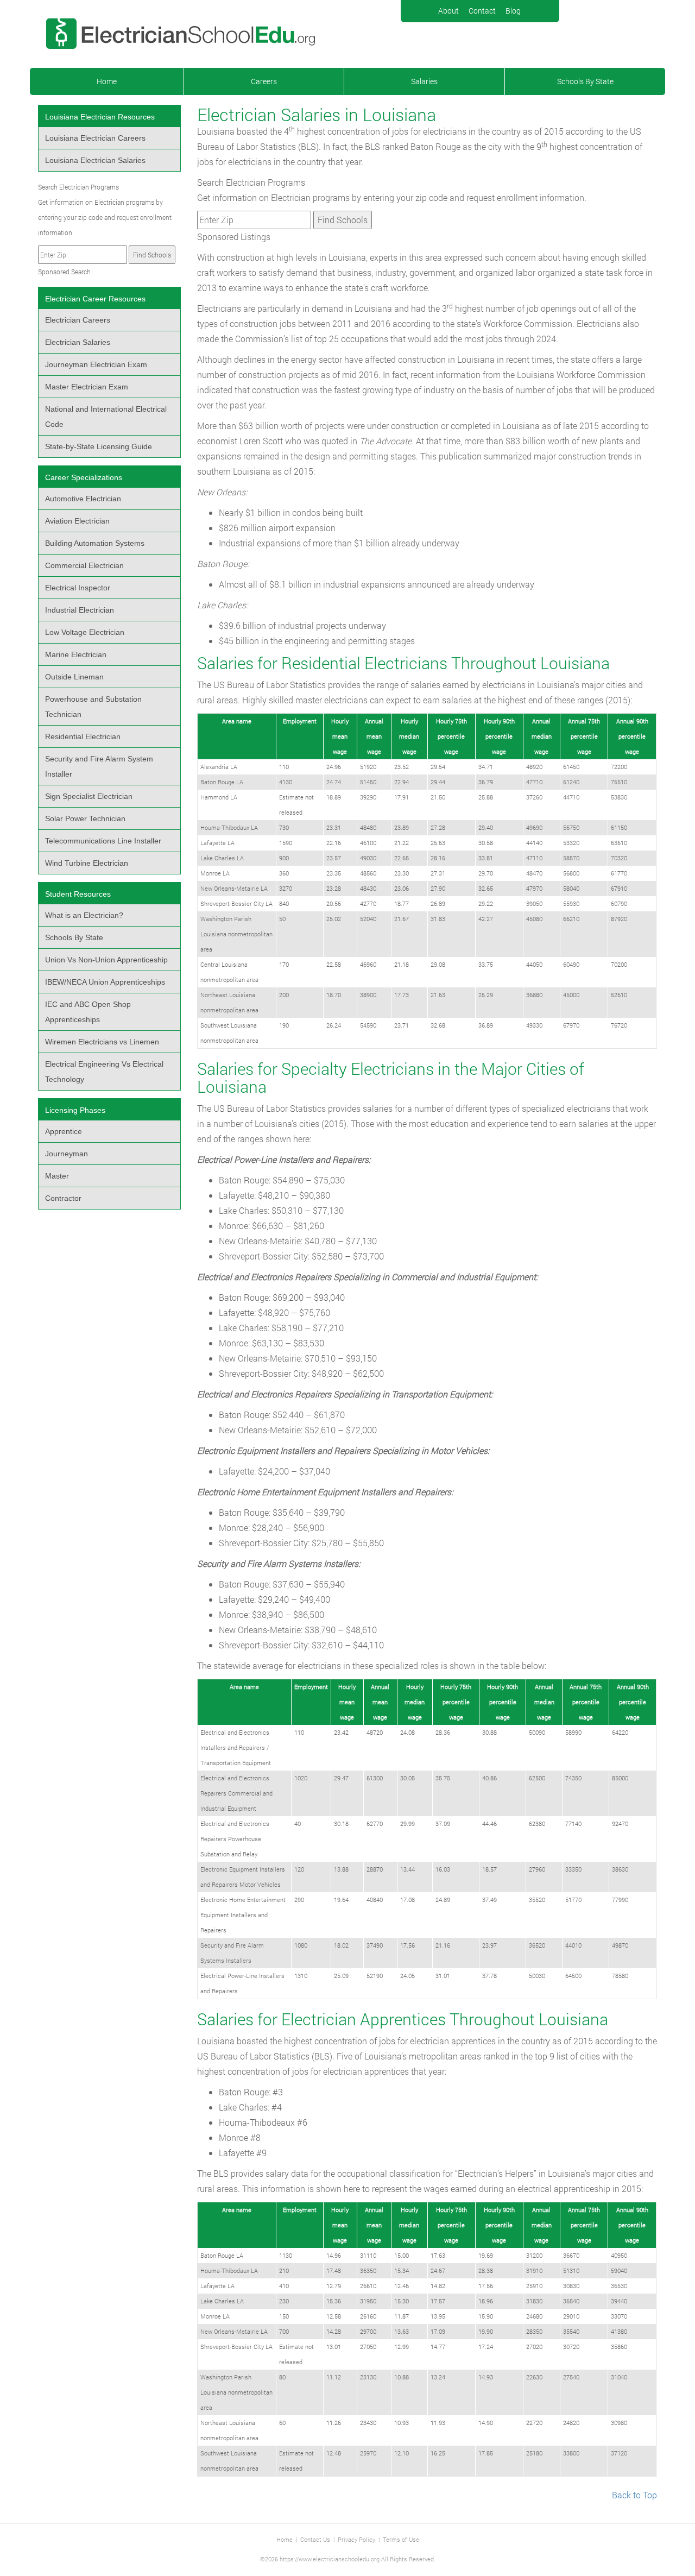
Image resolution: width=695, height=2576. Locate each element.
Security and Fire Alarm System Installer (99, 766)
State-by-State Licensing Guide (99, 446)
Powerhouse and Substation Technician (93, 707)
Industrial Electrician (80, 610)
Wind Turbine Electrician (87, 863)
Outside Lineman (74, 677)
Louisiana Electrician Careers (95, 138)
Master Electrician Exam (87, 387)
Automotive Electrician (83, 499)
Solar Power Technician (85, 818)
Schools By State (585, 81)
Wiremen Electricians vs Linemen (102, 1042)
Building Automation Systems (95, 543)
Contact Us (315, 2539)
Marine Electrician (76, 654)
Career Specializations (84, 477)
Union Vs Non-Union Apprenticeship (106, 960)
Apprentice (64, 1131)
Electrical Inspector (78, 588)
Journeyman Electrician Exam (96, 364)
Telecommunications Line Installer (103, 841)
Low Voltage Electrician (85, 632)
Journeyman (67, 1154)
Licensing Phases (75, 1110)
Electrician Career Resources (95, 299)
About (448, 11)
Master (57, 1176)
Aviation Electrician (77, 521)
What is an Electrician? (84, 915)
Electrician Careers (78, 320)
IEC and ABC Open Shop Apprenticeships (88, 1012)
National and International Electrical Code (106, 417)
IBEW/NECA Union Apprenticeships (105, 982)
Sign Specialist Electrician (89, 796)
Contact (482, 11)
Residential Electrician (83, 736)
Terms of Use (401, 2539)
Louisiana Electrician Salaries (95, 160)
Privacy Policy (356, 2539)
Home (107, 81)
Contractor (63, 1198)
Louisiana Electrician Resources (100, 117)
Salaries (424, 81)
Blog (513, 11)
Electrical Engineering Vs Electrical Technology (104, 1072)
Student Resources (78, 894)
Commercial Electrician (84, 565)
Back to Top (634, 2495)
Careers (264, 81)
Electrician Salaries (78, 342)
